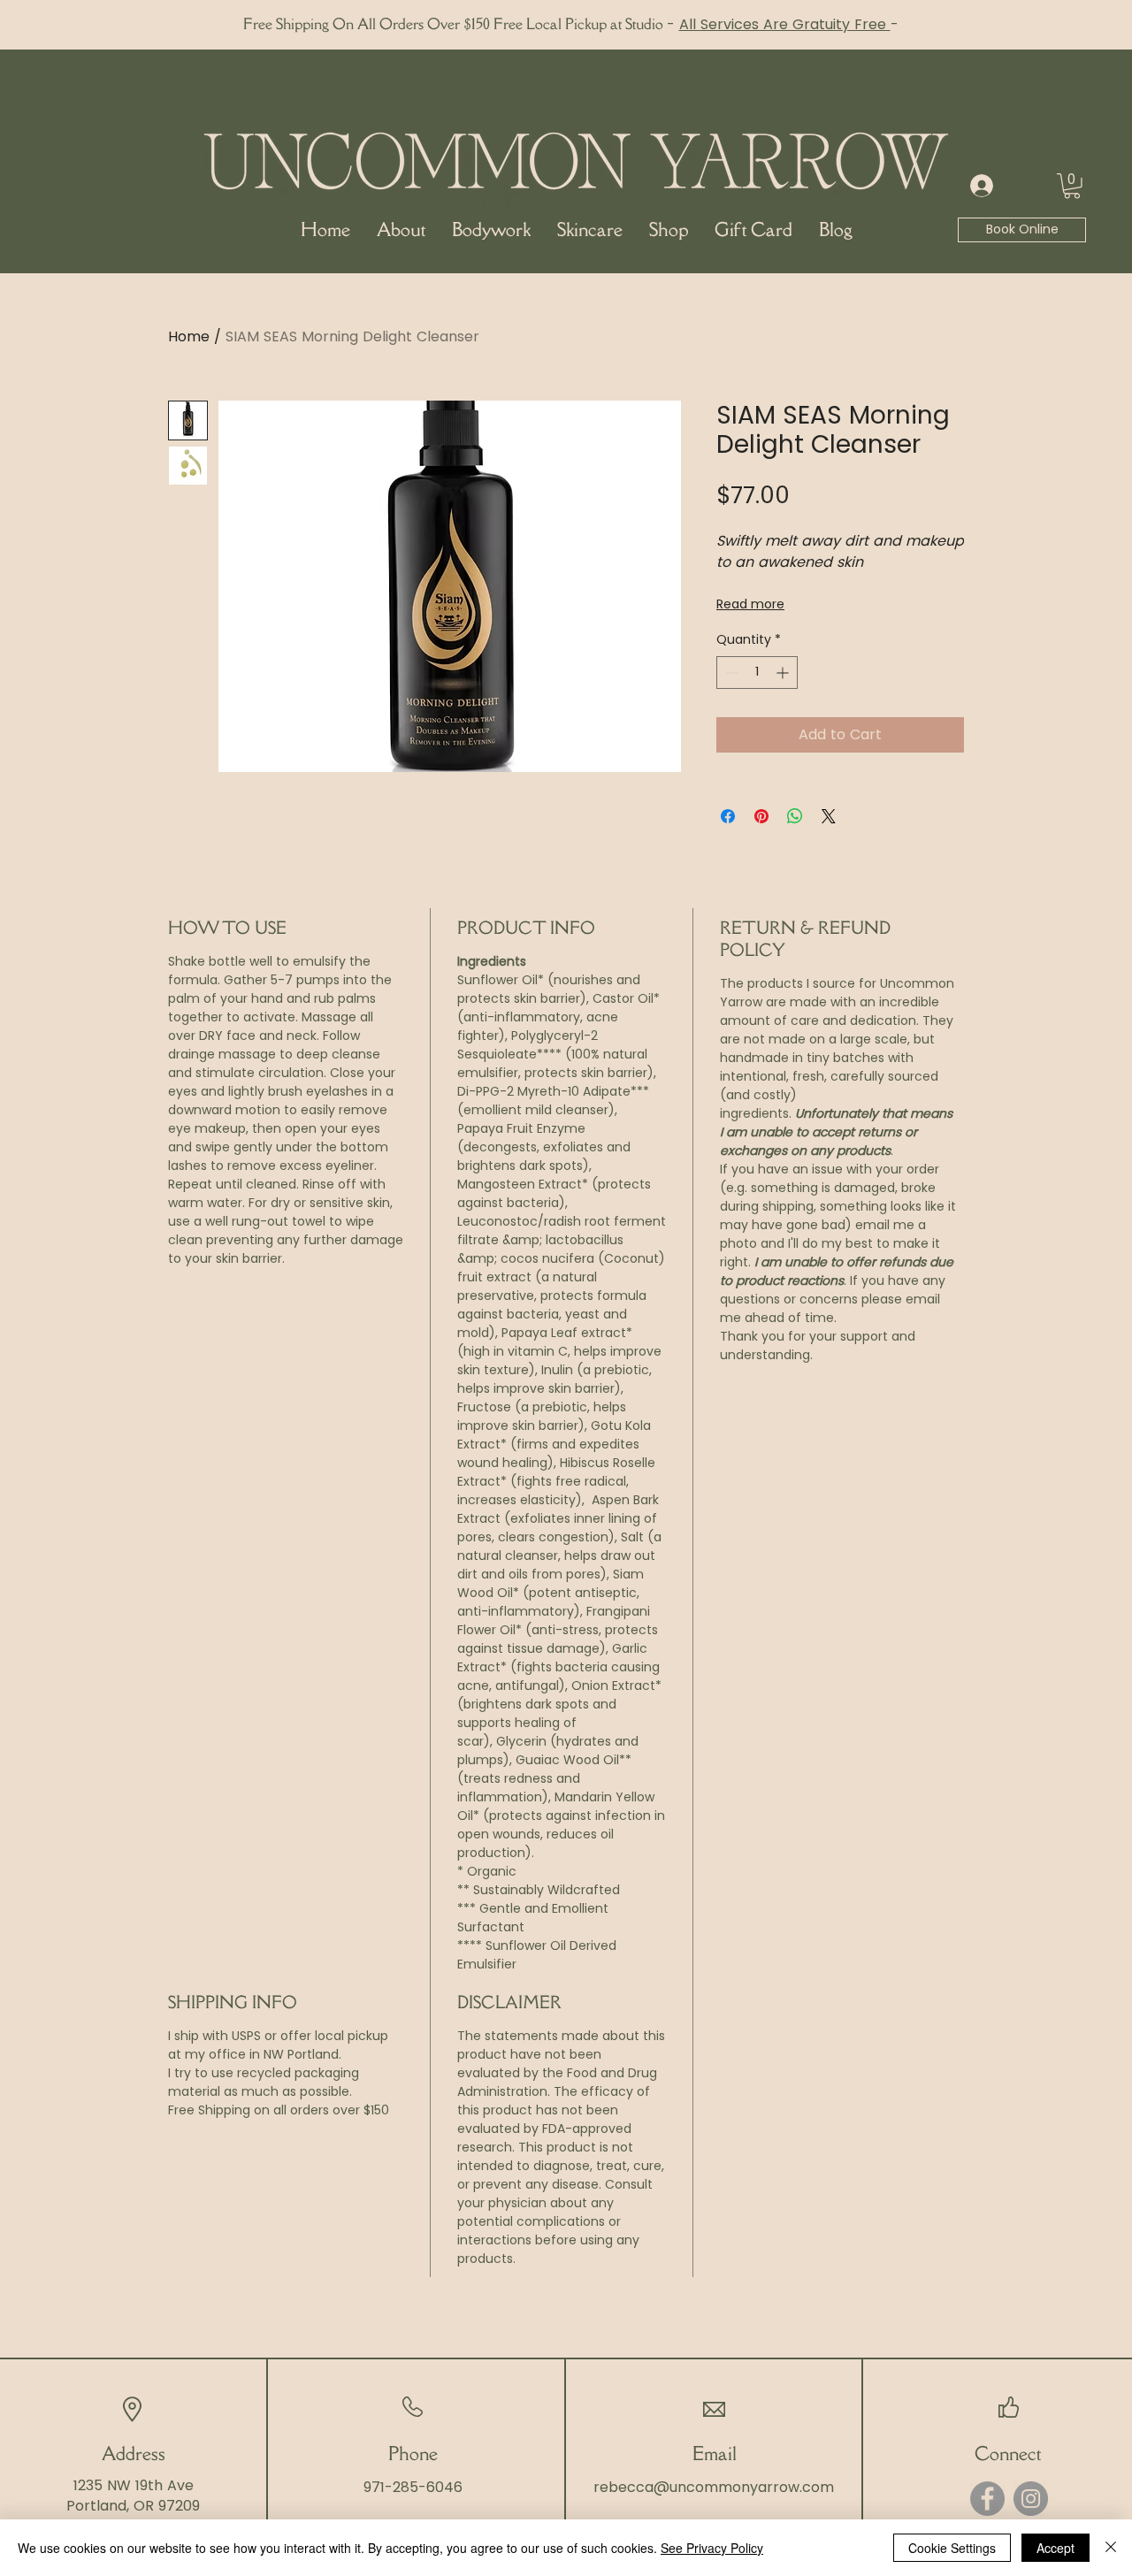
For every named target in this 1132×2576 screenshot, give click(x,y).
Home (189, 336)
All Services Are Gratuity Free (785, 24)
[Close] (1111, 2548)
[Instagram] (1031, 2499)
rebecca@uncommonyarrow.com (714, 2487)
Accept (1056, 2548)
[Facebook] (987, 2499)
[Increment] (784, 673)
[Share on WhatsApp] (795, 816)
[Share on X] (829, 816)
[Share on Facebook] (728, 816)
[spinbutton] (757, 673)
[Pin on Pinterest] (761, 816)
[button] (1072, 186)
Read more (750, 604)
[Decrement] (730, 673)
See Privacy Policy (712, 2548)
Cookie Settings (952, 2548)
